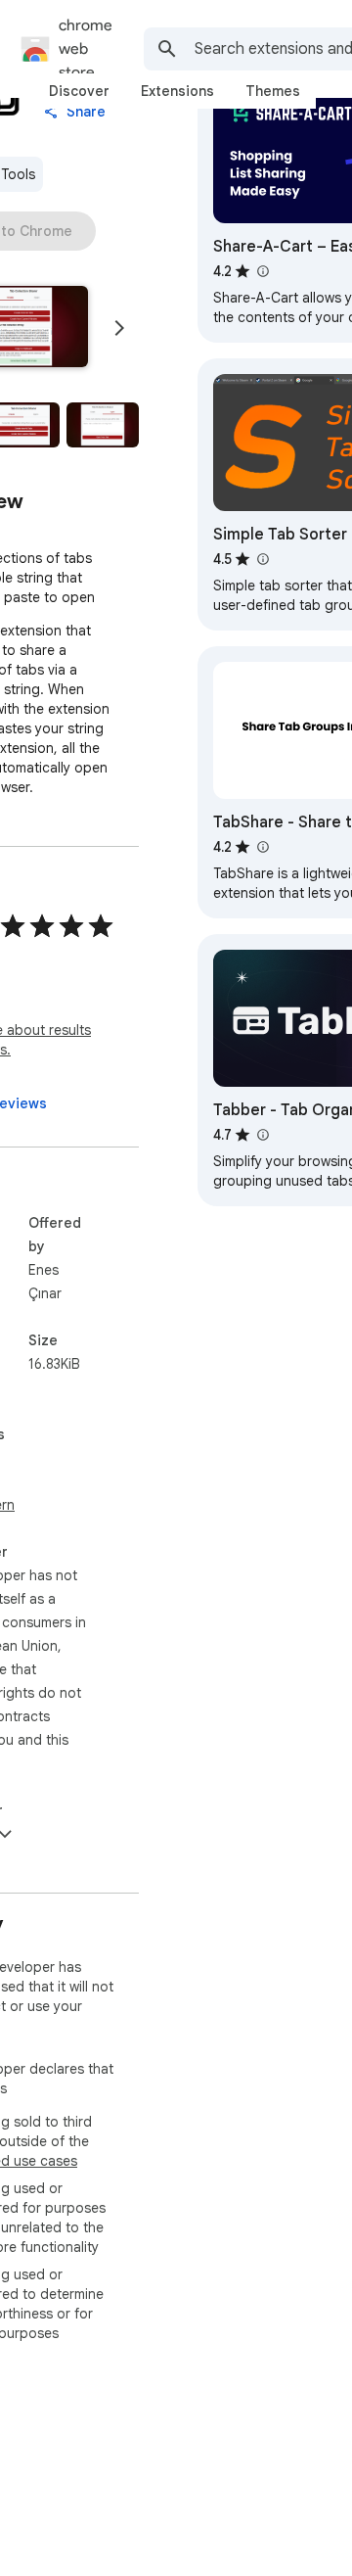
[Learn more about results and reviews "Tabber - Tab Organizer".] (262, 1135)
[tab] (79, 91)
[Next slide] (119, 328)
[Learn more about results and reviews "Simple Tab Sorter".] (262, 559)
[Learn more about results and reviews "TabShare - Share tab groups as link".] (262, 847)
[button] (103, 425)
